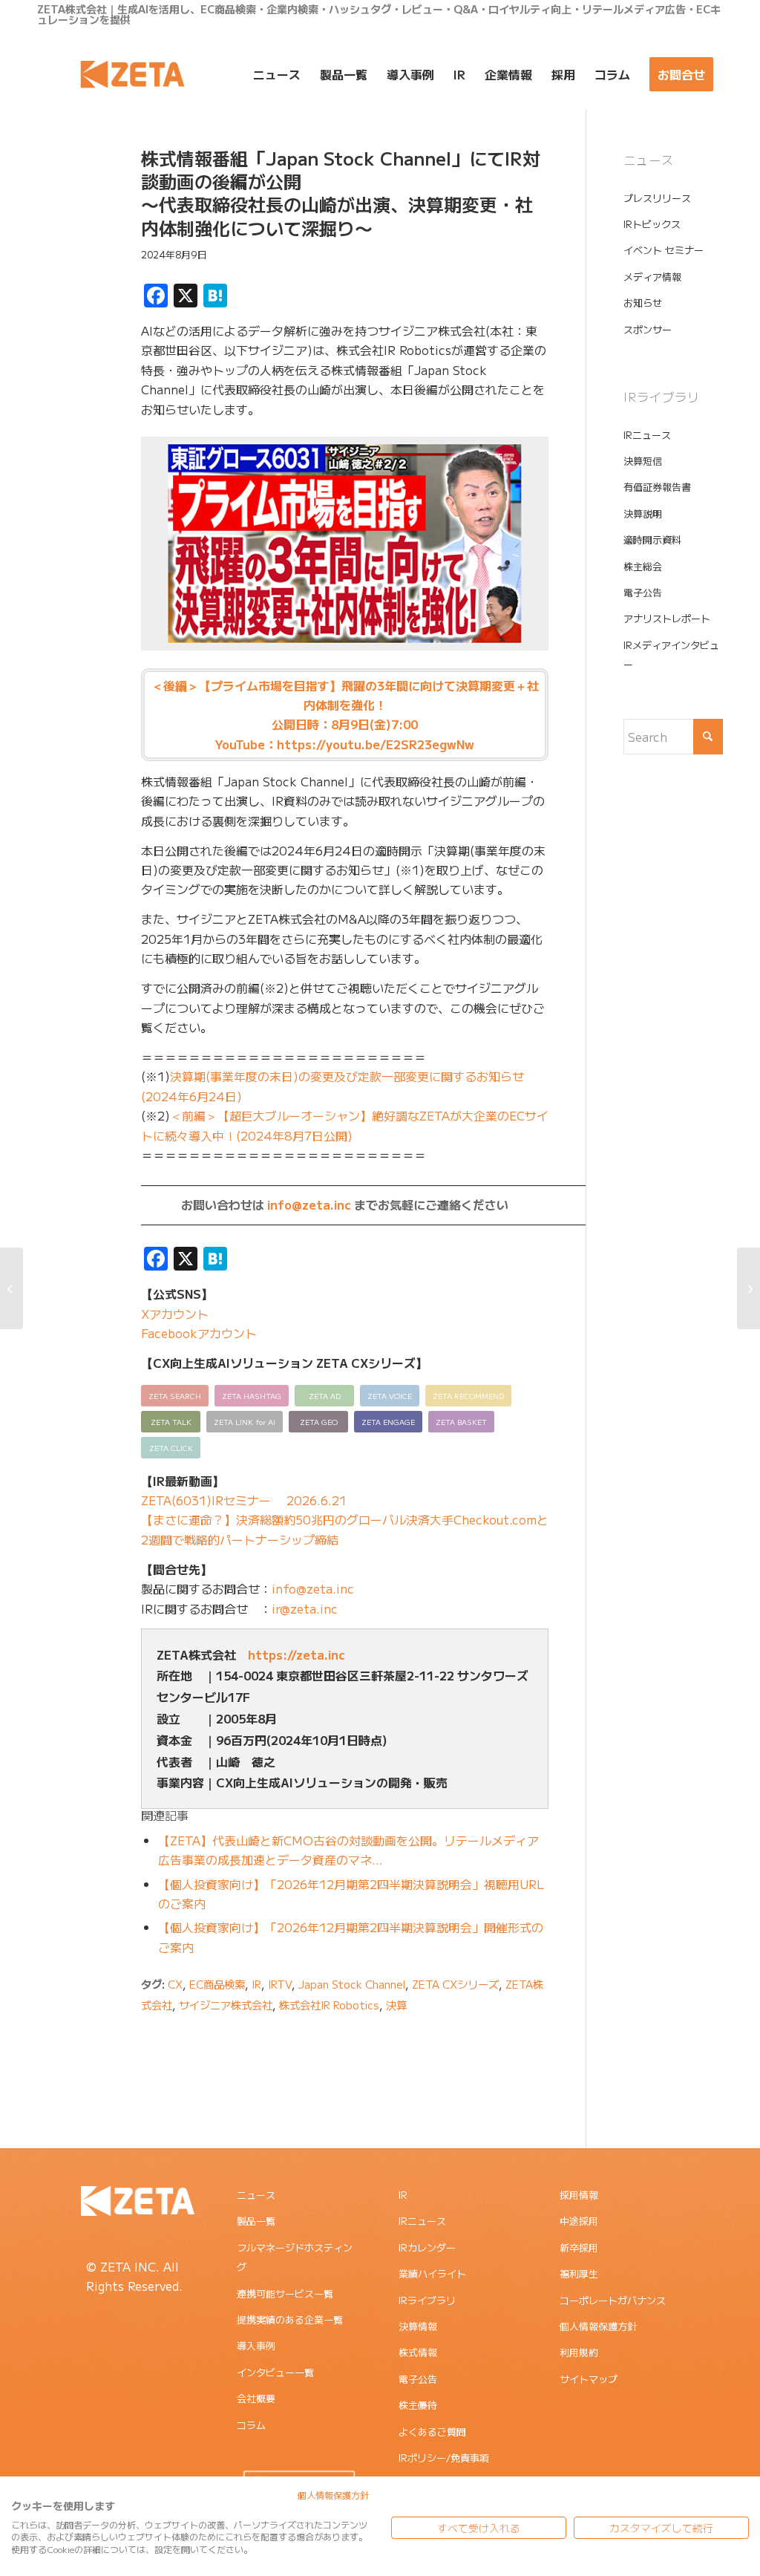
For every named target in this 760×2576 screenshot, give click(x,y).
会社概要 (256, 2398)
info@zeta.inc (309, 1204)
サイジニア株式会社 (226, 2005)
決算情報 (418, 2326)
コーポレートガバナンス (613, 2300)
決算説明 (643, 513)
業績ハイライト (432, 2273)
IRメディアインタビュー (671, 655)
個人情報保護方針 (598, 2326)
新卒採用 (579, 2247)
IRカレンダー (427, 2247)
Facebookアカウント (199, 1333)
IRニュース (647, 435)
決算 (396, 2005)
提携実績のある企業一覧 (290, 2319)
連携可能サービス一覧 (285, 2293)
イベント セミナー (664, 250)
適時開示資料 (652, 539)
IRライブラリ (427, 2300)
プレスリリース (657, 198)
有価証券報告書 (657, 487)
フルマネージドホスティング (295, 2257)
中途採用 (579, 2221)
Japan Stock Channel (352, 1984)
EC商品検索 (217, 1984)
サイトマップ (589, 2379)
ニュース (256, 2195)
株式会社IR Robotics (329, 2005)
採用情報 (579, 2195)
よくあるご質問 (432, 2432)
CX (175, 1984)
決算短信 (643, 461)
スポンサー (648, 329)
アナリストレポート (667, 618)
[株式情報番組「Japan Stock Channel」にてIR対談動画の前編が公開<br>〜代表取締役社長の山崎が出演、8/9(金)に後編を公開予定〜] (12, 1288)
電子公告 (643, 592)
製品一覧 (256, 2221)
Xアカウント (175, 1314)
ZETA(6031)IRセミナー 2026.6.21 (244, 1500)
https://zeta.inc (297, 1654)
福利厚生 (579, 2273)
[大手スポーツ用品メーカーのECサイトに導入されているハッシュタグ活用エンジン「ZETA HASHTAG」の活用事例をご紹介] (748, 1288)
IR (256, 1984)
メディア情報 (652, 277)
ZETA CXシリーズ (455, 1984)
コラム (251, 2425)
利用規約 (579, 2352)
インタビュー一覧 (275, 2372)
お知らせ (643, 303)
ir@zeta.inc (305, 1608)
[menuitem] (277, 74)
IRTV (280, 1984)
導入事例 (256, 2345)
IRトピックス (652, 224)
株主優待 (418, 2405)
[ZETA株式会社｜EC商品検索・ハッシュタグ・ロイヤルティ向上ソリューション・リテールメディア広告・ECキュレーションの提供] (132, 74)
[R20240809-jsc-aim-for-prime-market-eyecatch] (71, 218)
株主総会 (643, 566)
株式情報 (418, 2352)
